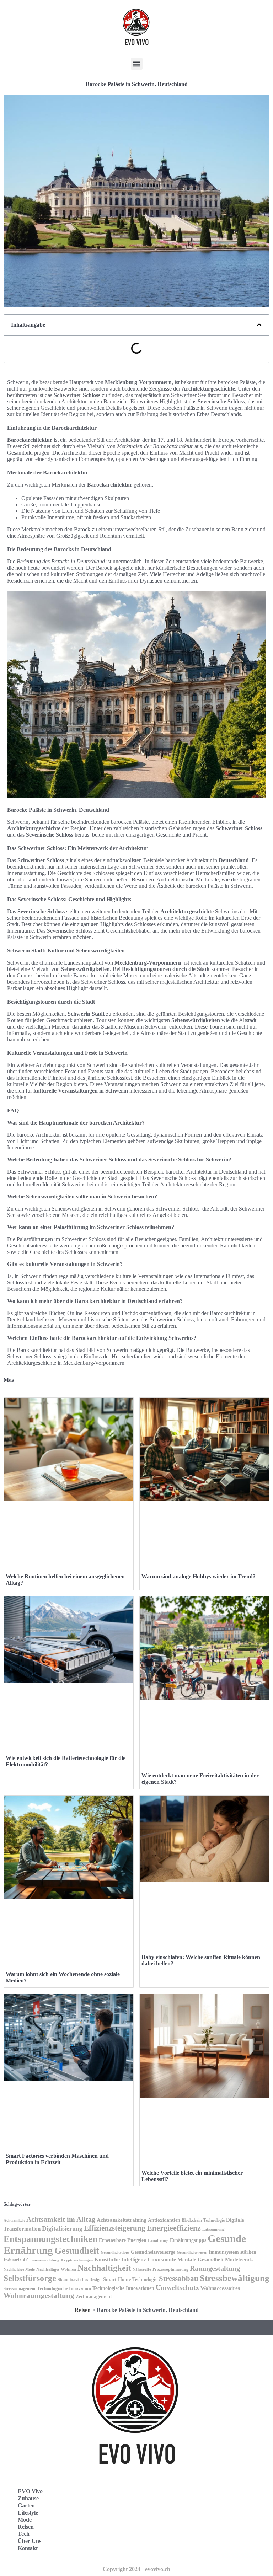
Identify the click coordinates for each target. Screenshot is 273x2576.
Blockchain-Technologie (203, 2220)
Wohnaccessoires (220, 2288)
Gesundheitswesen (192, 2252)
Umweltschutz (177, 2287)
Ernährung (158, 2240)
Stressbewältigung (235, 2278)
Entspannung (213, 2229)
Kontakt (28, 2548)
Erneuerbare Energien (123, 2240)
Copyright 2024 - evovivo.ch (136, 2569)
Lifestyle (28, 2513)
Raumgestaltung (215, 2268)
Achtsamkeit (14, 2220)
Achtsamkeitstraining (122, 2220)
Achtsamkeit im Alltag (61, 2219)
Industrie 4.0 (16, 2260)
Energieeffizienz (174, 2228)
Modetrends (239, 2260)
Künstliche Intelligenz (120, 2260)
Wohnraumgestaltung (39, 2296)
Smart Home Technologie (130, 2279)
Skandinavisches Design (80, 2280)
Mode (25, 2520)
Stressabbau (179, 2279)
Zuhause (28, 2498)
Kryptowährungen (77, 2260)
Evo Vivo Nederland (172, 2527)
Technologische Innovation (64, 2288)
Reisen (83, 2310)
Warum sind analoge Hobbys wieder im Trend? (199, 1576)
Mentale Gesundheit (200, 2260)
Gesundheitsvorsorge (153, 2252)
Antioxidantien (164, 2220)
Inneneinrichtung (45, 2260)
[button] (137, 64)
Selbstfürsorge (30, 2278)
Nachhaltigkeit (104, 2268)
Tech (24, 2534)
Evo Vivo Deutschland (174, 2496)
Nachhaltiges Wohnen (56, 2269)
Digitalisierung (62, 2228)
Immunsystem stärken (232, 2252)
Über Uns (30, 2541)
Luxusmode (162, 2260)
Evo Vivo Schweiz (169, 2543)
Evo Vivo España (168, 2512)
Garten (26, 2505)
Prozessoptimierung (170, 2269)
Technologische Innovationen (123, 2288)
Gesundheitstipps (115, 2252)
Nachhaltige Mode (19, 2269)
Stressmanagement (20, 2289)
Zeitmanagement (94, 2296)
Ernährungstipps (188, 2240)
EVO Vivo (30, 2491)
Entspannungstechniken (50, 2239)
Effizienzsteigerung (115, 2228)
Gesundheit (77, 2251)
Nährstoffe (142, 2269)
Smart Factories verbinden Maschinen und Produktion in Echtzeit (57, 2159)
